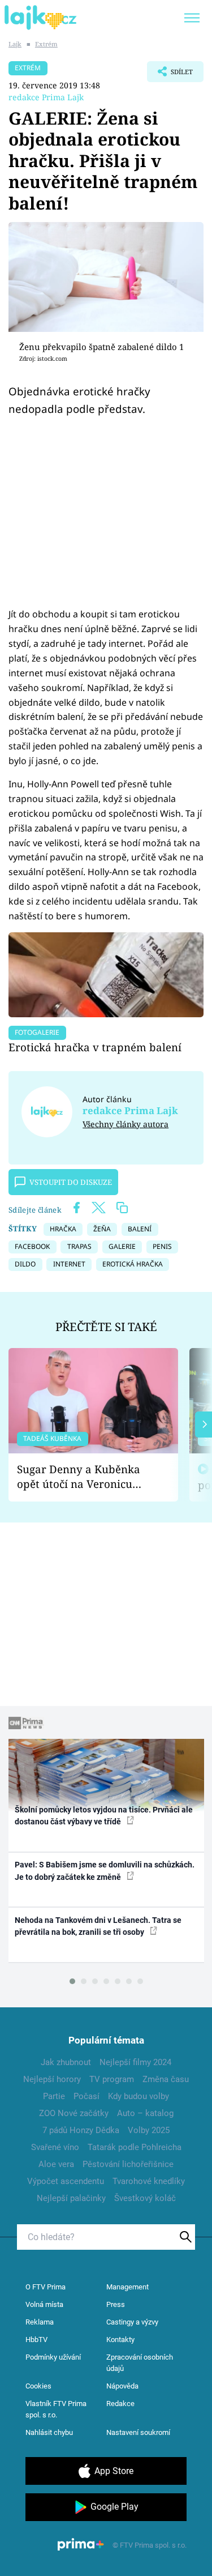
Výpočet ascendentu (66, 2181)
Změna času (166, 2079)
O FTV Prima (46, 2287)
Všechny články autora (126, 1124)
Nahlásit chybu (49, 2432)
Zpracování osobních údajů (140, 2363)
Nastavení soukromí (138, 2432)
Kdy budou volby (139, 2096)
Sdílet (170, 75)
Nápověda (122, 2386)
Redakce (120, 2404)
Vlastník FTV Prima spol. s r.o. (56, 2409)
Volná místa (44, 2304)
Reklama (40, 2322)
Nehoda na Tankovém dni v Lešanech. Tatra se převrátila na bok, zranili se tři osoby (98, 1926)
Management (127, 2287)
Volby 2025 (149, 2130)
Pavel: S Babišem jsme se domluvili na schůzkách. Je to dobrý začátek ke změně (105, 1871)
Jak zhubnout (66, 2062)
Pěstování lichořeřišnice (128, 2164)
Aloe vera (56, 2164)
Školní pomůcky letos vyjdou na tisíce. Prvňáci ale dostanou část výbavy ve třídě (104, 1816)
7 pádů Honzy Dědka (81, 2130)
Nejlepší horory (52, 2079)
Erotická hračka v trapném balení (95, 1047)
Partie (54, 2096)
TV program (112, 2079)
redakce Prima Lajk (46, 97)
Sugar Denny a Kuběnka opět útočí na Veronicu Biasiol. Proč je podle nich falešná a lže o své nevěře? (84, 1477)
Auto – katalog (145, 2113)
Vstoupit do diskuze (71, 1182)
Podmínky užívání (53, 2357)
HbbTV (36, 2340)
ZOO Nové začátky (74, 2113)
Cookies (38, 2386)
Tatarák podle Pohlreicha (135, 2147)
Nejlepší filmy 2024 (135, 2062)
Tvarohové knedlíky (149, 2181)
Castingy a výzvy (132, 2322)
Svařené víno (55, 2147)
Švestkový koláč (145, 2198)
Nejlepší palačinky (71, 2198)
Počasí (86, 2096)
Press (116, 2304)
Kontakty (120, 2340)
